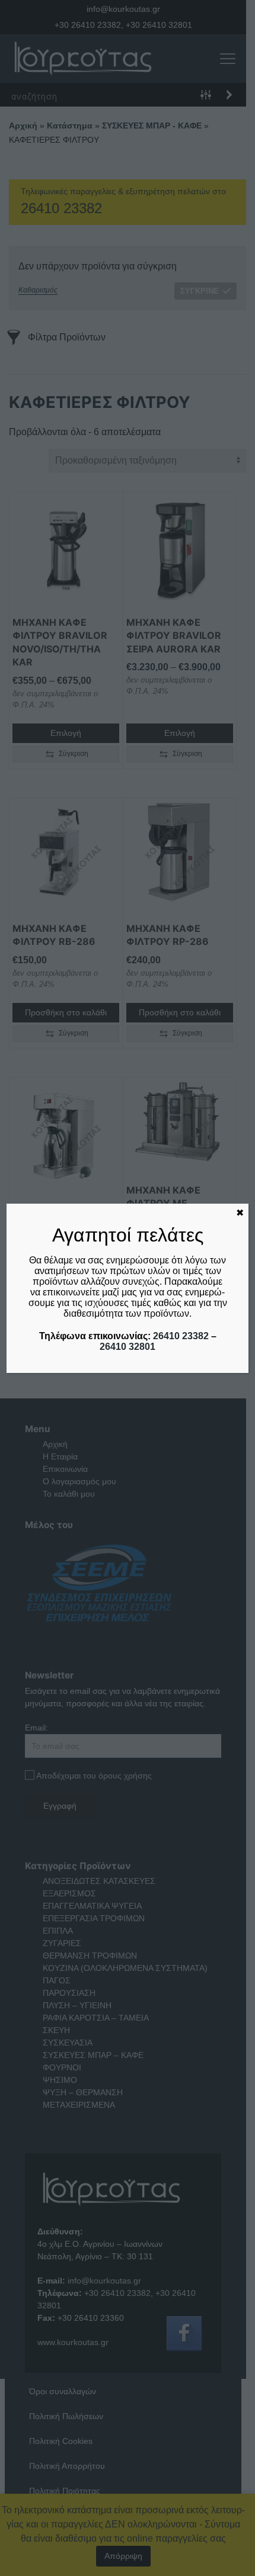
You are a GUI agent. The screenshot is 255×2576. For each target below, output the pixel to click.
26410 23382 (181, 1336)
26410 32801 (128, 1347)
